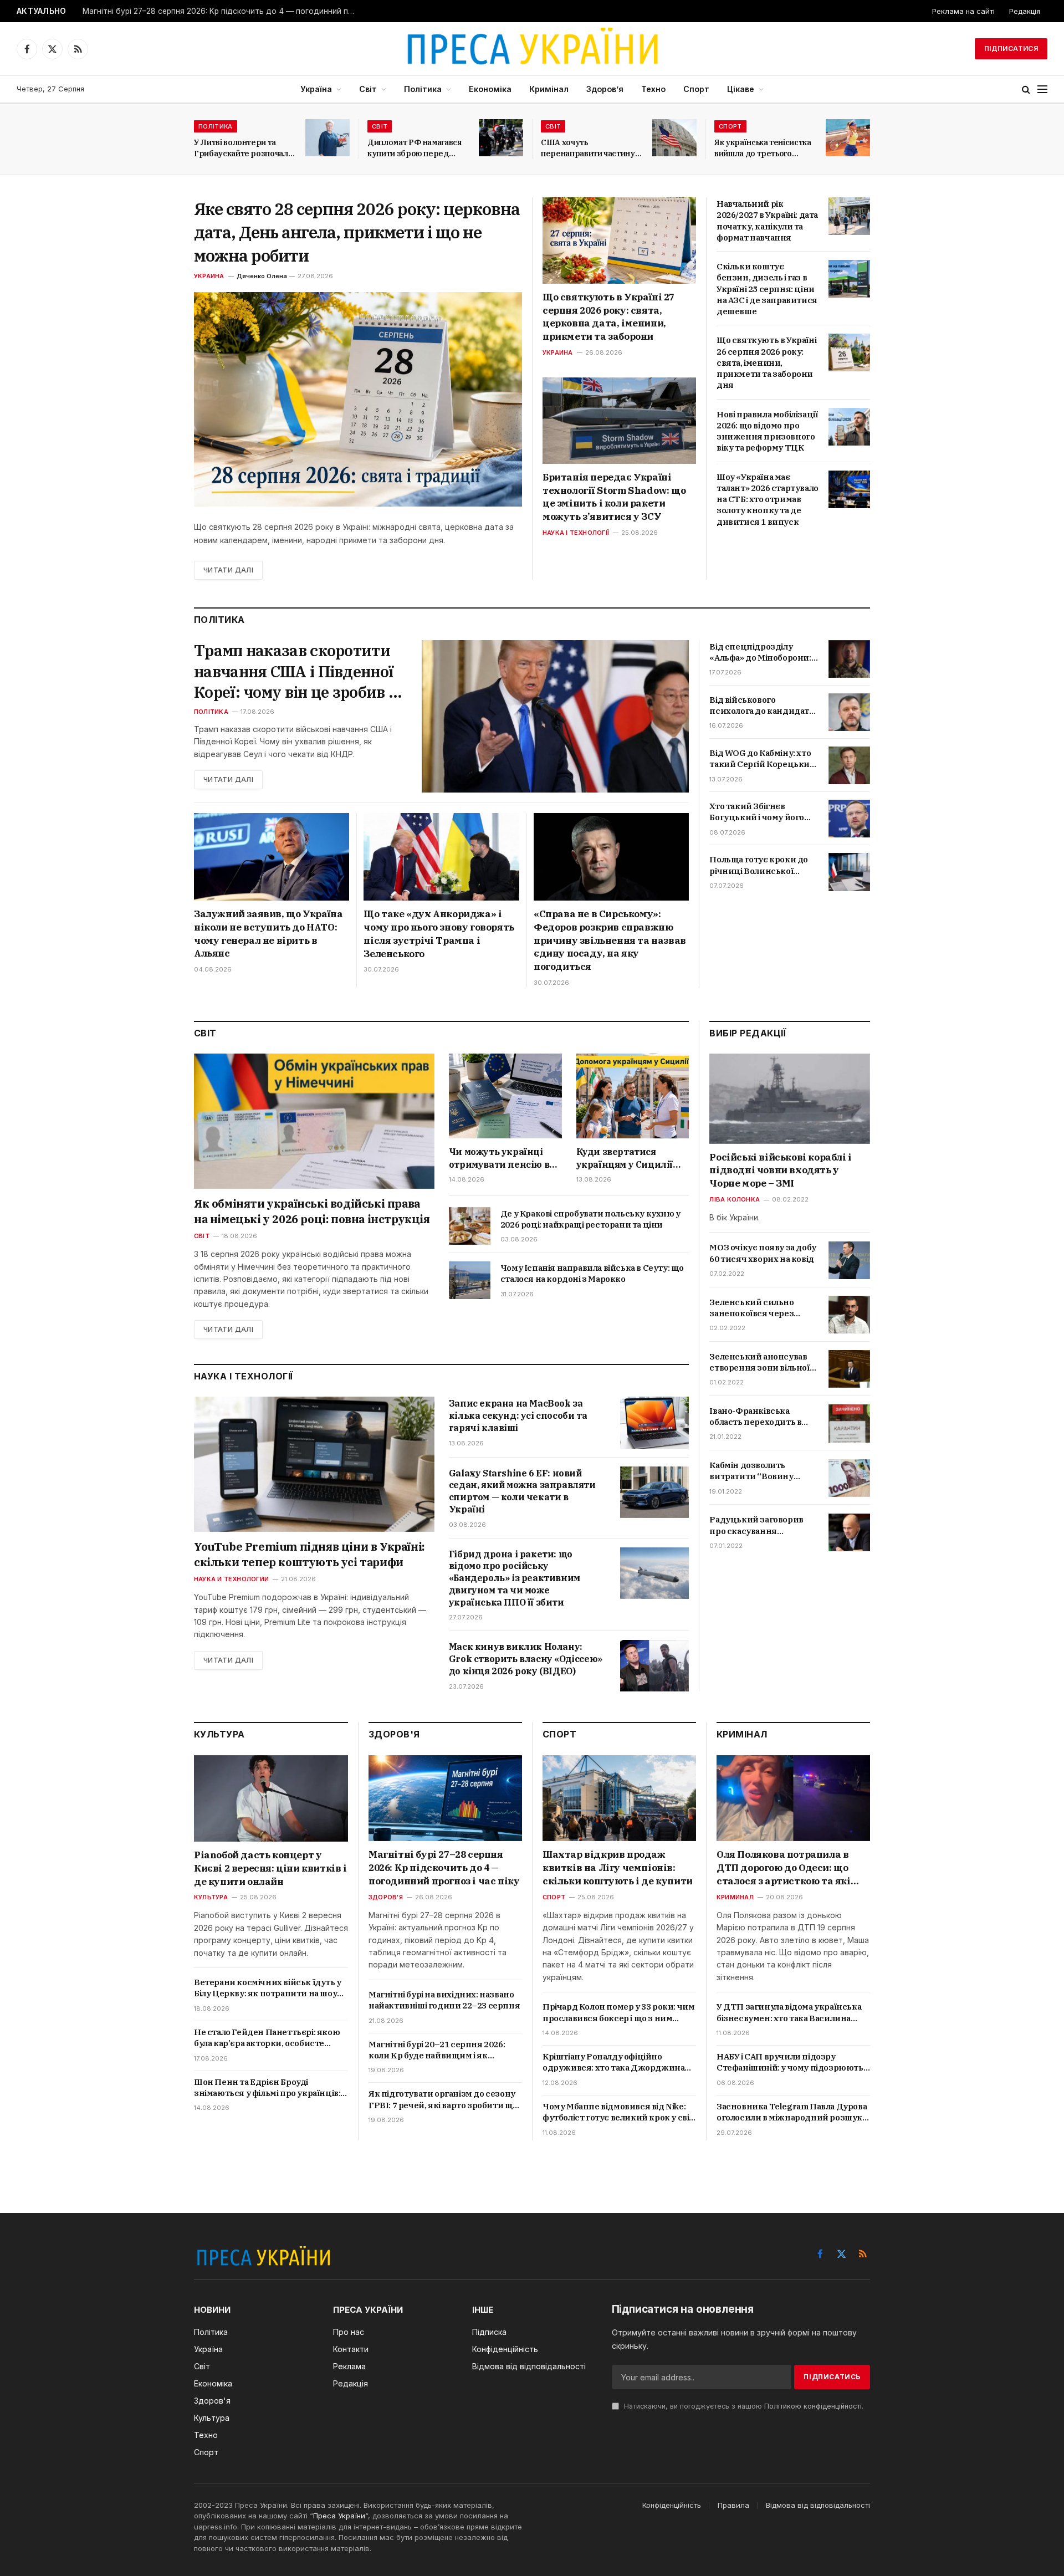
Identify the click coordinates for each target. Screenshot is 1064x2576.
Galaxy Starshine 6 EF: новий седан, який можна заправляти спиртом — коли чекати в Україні (522, 1491)
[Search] (1026, 90)
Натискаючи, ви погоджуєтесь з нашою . (743, 2406)
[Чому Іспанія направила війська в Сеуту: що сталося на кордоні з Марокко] (470, 1280)
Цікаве (741, 89)
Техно (653, 89)
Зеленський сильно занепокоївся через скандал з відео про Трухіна (751, 1308)
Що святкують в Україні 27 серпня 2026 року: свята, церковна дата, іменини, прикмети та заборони (608, 317)
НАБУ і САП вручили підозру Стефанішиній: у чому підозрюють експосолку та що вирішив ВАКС (790, 2063)
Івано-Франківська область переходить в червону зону (755, 1417)
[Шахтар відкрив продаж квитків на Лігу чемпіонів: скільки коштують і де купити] (619, 1798)
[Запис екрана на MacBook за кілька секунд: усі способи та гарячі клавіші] (654, 1422)
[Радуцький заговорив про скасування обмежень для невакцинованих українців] (849, 1532)
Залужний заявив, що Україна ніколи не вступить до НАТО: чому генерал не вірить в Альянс (268, 934)
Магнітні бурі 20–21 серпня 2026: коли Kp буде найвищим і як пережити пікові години (437, 2050)
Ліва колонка (735, 1200)
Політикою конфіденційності (813, 2406)
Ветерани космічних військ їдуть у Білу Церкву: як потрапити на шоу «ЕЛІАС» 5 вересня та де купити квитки (268, 1988)
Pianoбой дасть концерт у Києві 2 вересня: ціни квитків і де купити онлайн (270, 1868)
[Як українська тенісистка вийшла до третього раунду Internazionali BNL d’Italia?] (848, 138)
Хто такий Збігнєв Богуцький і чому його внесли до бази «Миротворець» (757, 812)
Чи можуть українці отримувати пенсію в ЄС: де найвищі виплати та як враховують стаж (499, 1158)
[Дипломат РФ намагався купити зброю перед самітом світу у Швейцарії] (501, 138)
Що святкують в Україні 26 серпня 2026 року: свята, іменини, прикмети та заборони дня (766, 362)
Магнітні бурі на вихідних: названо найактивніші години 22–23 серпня (444, 2000)
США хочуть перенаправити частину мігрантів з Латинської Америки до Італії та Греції (588, 148)
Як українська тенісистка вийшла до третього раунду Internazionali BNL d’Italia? (763, 148)
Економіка (490, 89)
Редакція (1025, 11)
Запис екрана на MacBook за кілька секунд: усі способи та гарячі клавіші (518, 1415)
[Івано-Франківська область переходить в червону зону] (849, 1423)
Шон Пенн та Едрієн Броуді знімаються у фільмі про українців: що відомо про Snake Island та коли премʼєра (267, 2088)
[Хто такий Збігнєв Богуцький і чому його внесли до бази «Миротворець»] (849, 819)
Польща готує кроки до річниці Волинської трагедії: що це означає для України (759, 865)
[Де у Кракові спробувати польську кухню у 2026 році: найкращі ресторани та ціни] (470, 1226)
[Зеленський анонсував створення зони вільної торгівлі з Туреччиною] (849, 1369)
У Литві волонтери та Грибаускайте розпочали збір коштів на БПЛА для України (243, 148)
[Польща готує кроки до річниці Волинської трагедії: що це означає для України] (849, 872)
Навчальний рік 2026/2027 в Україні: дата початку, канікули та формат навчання (767, 221)
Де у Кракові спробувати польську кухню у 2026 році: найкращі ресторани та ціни (590, 1219)
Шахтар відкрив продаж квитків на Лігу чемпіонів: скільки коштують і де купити (618, 1868)
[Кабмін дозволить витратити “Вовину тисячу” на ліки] (849, 1478)
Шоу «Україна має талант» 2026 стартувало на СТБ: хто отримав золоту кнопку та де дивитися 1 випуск (768, 499)
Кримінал (549, 89)
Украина (209, 276)
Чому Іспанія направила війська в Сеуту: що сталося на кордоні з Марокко (592, 1273)
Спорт (696, 89)
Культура (211, 1897)
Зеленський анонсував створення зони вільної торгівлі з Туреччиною (759, 1363)
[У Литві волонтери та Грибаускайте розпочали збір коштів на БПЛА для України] (328, 138)
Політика (423, 89)
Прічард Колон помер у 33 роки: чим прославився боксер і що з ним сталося (618, 2013)
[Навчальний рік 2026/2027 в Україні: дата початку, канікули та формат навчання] (849, 216)
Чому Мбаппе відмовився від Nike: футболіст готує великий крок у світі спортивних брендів (619, 2112)
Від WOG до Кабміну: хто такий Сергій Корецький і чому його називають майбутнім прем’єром (762, 759)
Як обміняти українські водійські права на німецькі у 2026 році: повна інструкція (312, 1211)
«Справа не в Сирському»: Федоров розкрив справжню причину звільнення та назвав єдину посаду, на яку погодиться (610, 940)
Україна (316, 89)
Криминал (735, 1897)
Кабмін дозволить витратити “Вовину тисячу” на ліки (751, 1472)
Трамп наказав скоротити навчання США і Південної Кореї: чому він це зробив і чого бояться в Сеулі (294, 671)
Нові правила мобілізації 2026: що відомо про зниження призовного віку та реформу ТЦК (767, 431)
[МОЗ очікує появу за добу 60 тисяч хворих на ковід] (849, 1260)
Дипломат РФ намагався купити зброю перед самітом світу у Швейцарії (418, 148)
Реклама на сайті (963, 11)
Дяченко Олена (262, 276)
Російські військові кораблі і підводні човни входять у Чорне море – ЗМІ (780, 1171)
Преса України (339, 2516)
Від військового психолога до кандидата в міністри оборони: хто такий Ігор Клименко (761, 706)
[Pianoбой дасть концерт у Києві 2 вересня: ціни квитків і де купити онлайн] (271, 1798)
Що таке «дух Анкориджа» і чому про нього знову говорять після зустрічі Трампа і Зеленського (439, 934)
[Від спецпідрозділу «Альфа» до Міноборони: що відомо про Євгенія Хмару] (849, 659)
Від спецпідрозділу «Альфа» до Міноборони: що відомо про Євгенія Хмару (760, 653)
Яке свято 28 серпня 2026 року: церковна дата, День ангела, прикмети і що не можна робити (357, 232)
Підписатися (1011, 48)
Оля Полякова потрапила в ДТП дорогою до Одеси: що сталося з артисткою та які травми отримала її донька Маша (784, 1868)
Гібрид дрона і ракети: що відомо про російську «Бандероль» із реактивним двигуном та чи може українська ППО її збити (515, 1578)
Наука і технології (576, 533)
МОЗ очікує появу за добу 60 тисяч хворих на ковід (763, 1253)
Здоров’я (605, 89)
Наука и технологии (231, 1579)
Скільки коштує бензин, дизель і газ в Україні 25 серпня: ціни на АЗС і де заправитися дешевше (767, 289)
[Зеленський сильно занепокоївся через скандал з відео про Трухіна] (849, 1315)
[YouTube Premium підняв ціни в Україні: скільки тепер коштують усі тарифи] (314, 1464)
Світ (368, 89)
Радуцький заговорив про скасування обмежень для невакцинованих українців (756, 1526)
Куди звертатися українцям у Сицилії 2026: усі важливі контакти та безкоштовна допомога (631, 1158)
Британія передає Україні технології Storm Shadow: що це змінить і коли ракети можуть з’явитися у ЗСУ (614, 497)
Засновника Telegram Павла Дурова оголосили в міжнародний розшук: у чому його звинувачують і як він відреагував (792, 2112)
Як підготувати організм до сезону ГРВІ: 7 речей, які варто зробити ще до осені (443, 2100)
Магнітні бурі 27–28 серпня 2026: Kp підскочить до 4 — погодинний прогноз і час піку (221, 11)
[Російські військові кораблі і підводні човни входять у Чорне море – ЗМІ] (790, 1099)
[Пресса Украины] (532, 49)
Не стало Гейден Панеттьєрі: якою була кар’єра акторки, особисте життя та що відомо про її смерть (267, 2038)
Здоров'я (386, 1897)
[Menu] (1042, 90)
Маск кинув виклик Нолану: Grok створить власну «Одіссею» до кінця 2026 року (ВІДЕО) (526, 1659)
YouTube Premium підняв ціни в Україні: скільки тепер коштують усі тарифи (309, 1554)
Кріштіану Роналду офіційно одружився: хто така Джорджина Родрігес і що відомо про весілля (613, 2063)
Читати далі (228, 570)
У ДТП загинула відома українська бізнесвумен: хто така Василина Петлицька (789, 2013)
